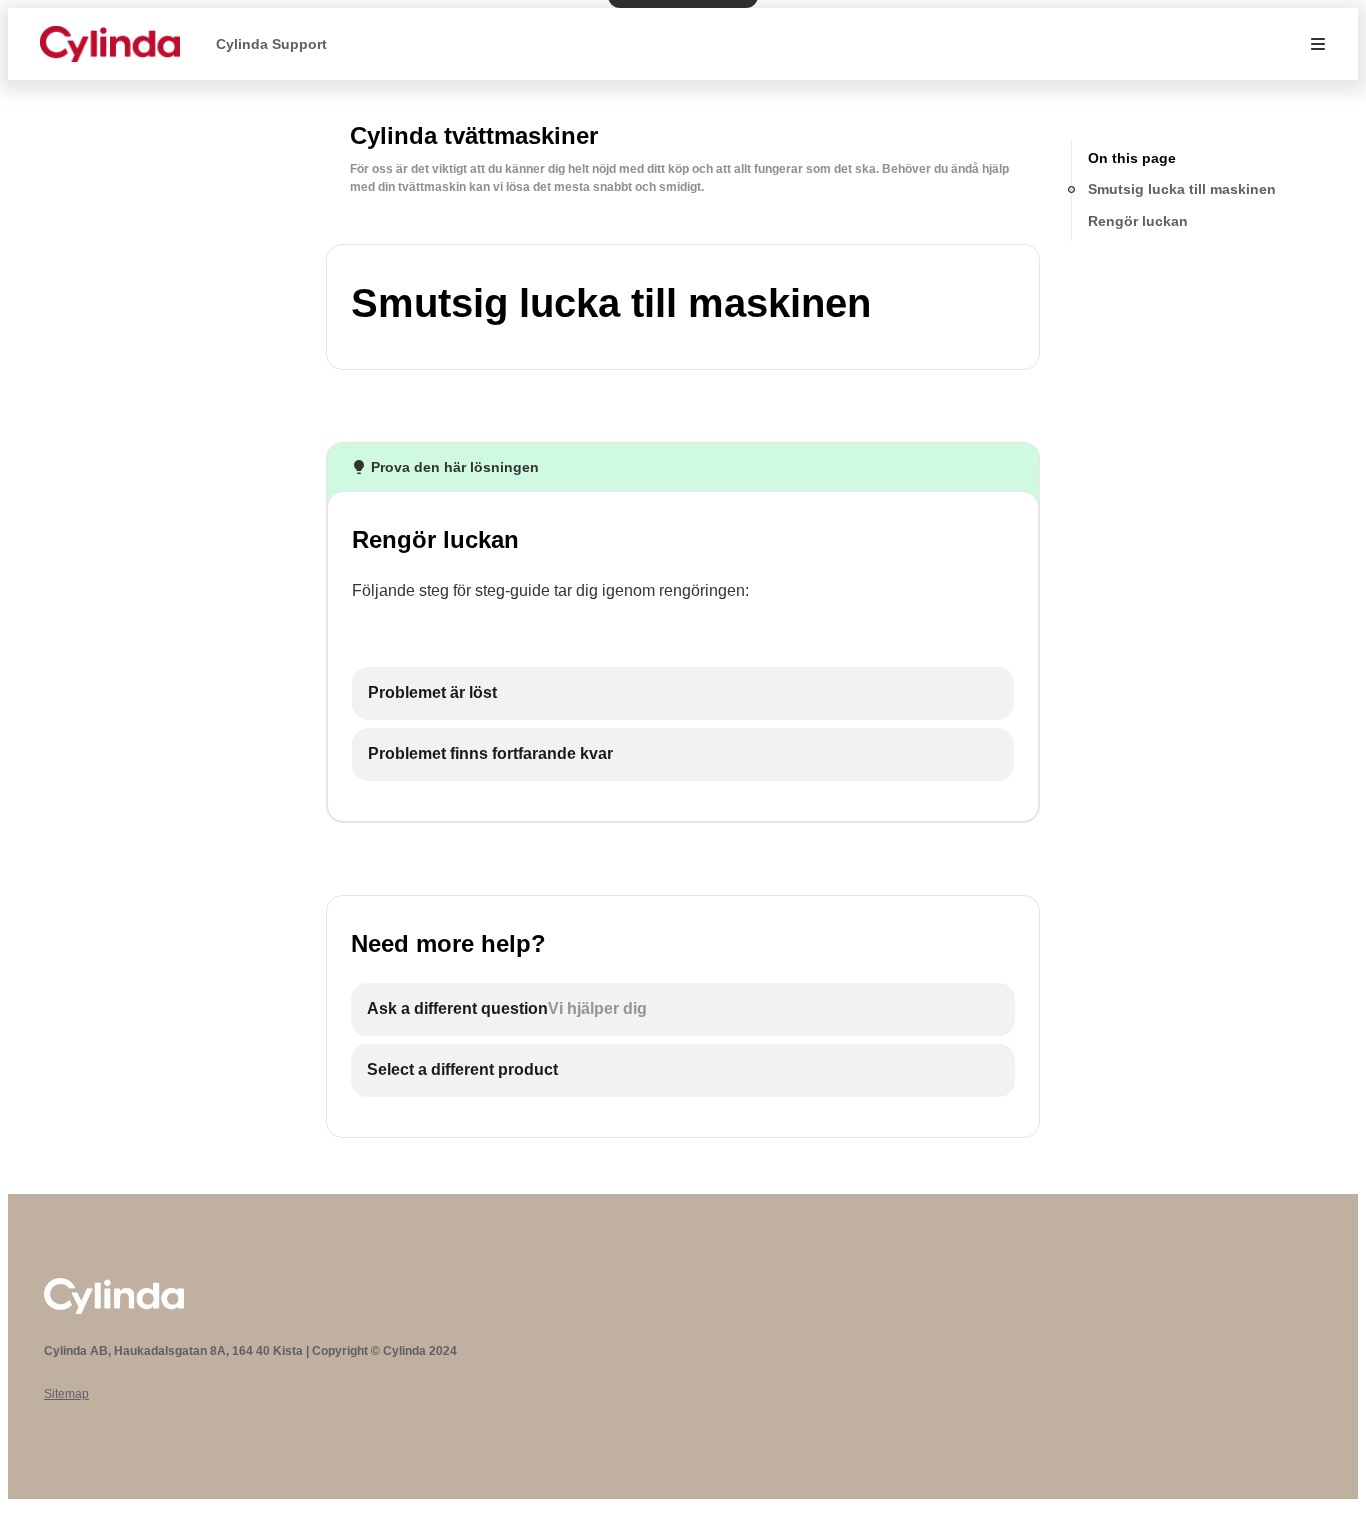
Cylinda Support (271, 44)
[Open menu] (1318, 44)
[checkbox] (683, 693)
